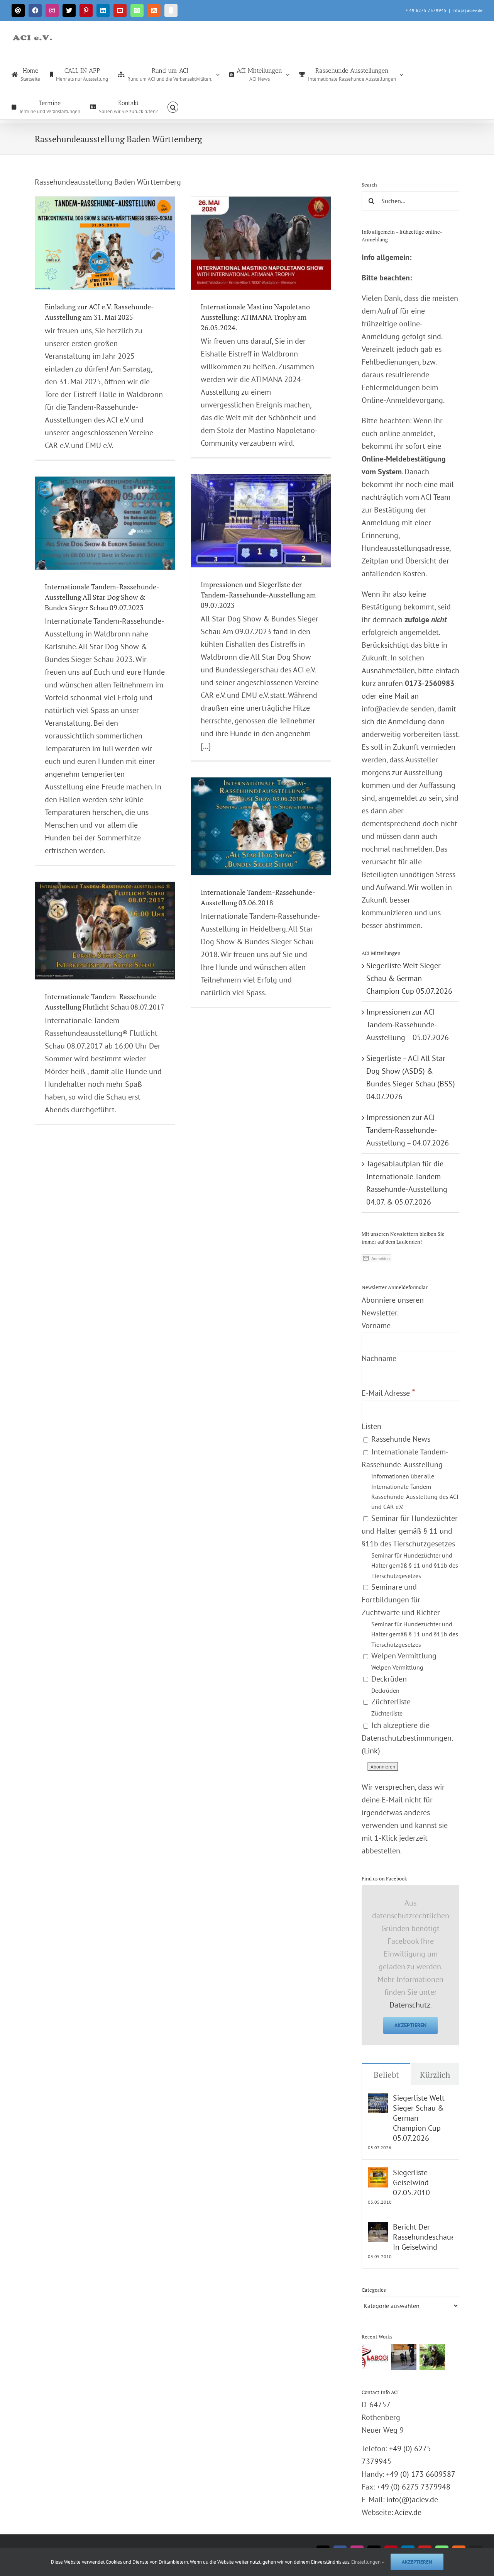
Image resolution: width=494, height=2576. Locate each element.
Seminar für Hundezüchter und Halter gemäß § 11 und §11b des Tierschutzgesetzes (410, 1546)
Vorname (376, 1325)
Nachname (379, 1358)
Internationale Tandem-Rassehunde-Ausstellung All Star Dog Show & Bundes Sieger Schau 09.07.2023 (102, 597)
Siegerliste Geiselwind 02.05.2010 (411, 2182)
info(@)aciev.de (412, 2500)
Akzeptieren (410, 2025)
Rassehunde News (400, 1439)
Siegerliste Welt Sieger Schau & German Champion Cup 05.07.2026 (409, 978)
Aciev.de (408, 2512)
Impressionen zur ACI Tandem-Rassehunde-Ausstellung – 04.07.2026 (408, 1130)
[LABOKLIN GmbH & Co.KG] (375, 2357)
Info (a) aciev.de (467, 10)
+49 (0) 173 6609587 (421, 2474)
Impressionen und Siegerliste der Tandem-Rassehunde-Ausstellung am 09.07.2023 (258, 595)
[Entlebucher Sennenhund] (432, 2357)
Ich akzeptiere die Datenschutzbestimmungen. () (407, 1738)
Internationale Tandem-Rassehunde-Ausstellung (410, 1479)
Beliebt (386, 2075)
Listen (371, 1426)
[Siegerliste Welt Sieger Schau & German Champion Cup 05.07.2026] (378, 2099)
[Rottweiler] (403, 2357)
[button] (173, 107)
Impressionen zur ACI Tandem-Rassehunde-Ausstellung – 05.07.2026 (408, 1025)
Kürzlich (435, 2075)
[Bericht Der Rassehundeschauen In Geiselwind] (378, 2228)
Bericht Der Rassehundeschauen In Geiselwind (423, 2237)
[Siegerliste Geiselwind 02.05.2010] (378, 2174)
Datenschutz (410, 2005)
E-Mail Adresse (388, 1393)
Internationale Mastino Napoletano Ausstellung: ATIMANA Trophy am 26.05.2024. (255, 317)
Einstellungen (366, 2562)
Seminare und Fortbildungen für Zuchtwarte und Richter (410, 1615)
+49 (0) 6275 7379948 (414, 2487)
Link (371, 1751)
